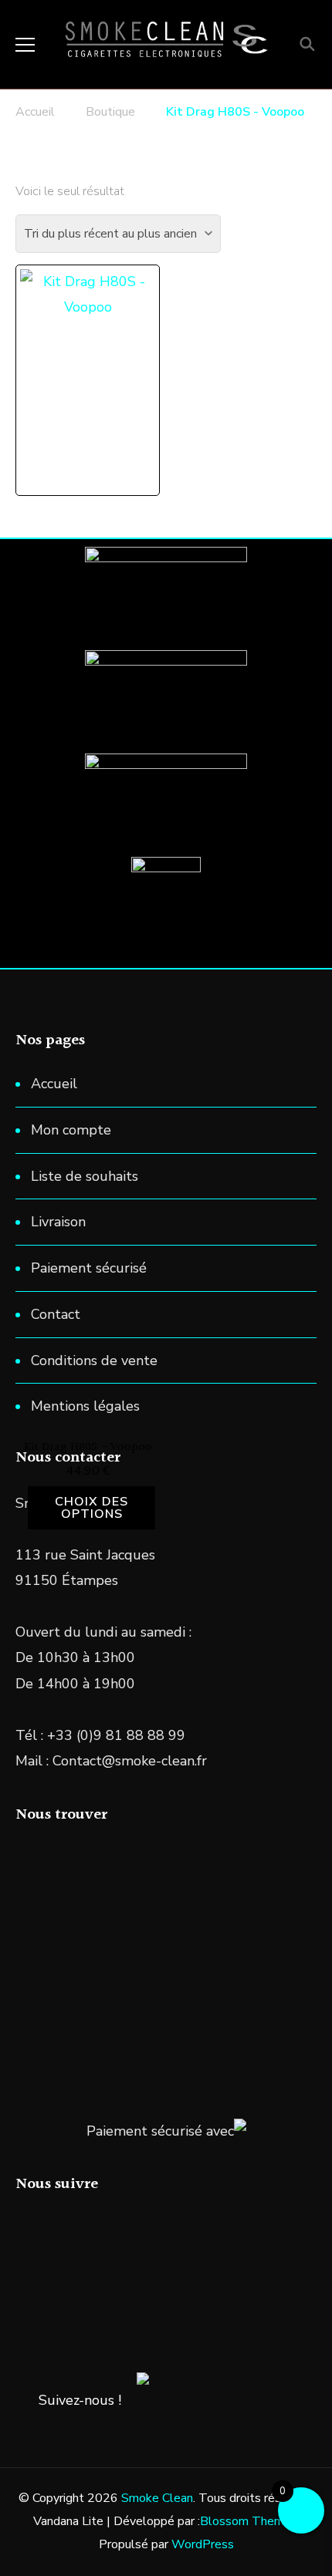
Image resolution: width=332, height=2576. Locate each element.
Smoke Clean (157, 2498)
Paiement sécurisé (89, 1268)
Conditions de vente (94, 1360)
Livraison (58, 1222)
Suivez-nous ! (80, 2400)
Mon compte (71, 1130)
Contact (56, 1314)
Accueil (54, 1084)
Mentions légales (85, 1406)
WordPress (203, 2544)
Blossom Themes (249, 2521)
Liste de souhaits (85, 1176)
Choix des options (91, 1508)
